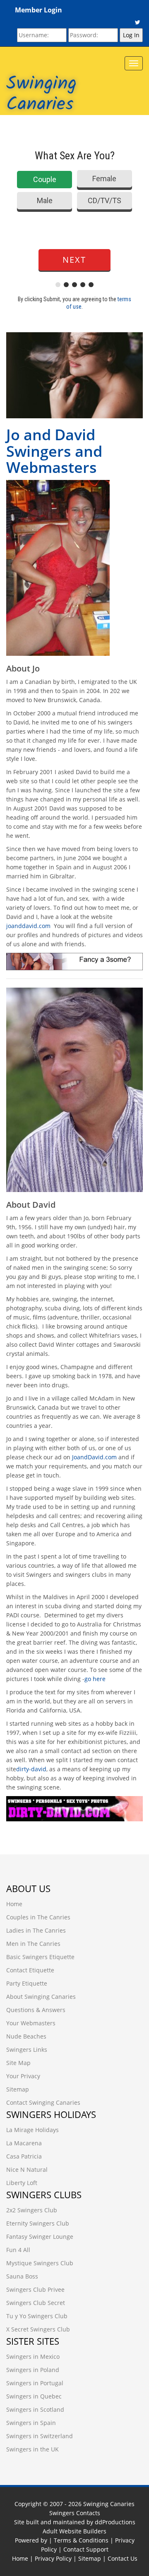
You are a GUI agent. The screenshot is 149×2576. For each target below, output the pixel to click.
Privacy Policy (53, 2558)
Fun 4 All (18, 2250)
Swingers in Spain (31, 2423)
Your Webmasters (31, 2023)
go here (95, 1679)
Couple (45, 179)
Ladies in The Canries (36, 1930)
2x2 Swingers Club (32, 2210)
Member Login (38, 10)
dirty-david (31, 1769)
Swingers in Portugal (35, 2383)
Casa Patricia (24, 2156)
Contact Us (123, 2558)
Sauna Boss (22, 2276)
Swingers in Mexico (33, 2357)
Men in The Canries (33, 1944)
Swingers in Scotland (35, 2409)
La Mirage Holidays (32, 2130)
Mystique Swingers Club (40, 2263)
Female (104, 179)
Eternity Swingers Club (38, 2223)
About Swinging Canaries (41, 1997)
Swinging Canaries (41, 94)
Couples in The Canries (38, 1917)
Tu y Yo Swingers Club (37, 2316)
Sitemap (18, 2089)
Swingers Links (27, 2050)
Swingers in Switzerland (40, 2436)
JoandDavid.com (94, 1457)
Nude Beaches (26, 2036)
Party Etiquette (27, 1983)
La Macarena (24, 2143)
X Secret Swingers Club (38, 2329)
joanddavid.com (28, 926)
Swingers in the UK (32, 2449)
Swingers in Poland (33, 2370)
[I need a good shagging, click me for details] (74, 568)
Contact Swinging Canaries (43, 2102)
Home (14, 1904)
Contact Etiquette (30, 1970)
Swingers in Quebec (34, 2396)
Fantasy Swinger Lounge (40, 2237)
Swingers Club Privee (35, 2289)
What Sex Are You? (75, 156)
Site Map (18, 2063)
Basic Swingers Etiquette (40, 1957)
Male (45, 200)
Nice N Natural (27, 2169)
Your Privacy (23, 2076)
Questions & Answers (36, 2010)
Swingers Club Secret (36, 2303)
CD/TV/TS (105, 200)
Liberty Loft (22, 2183)
